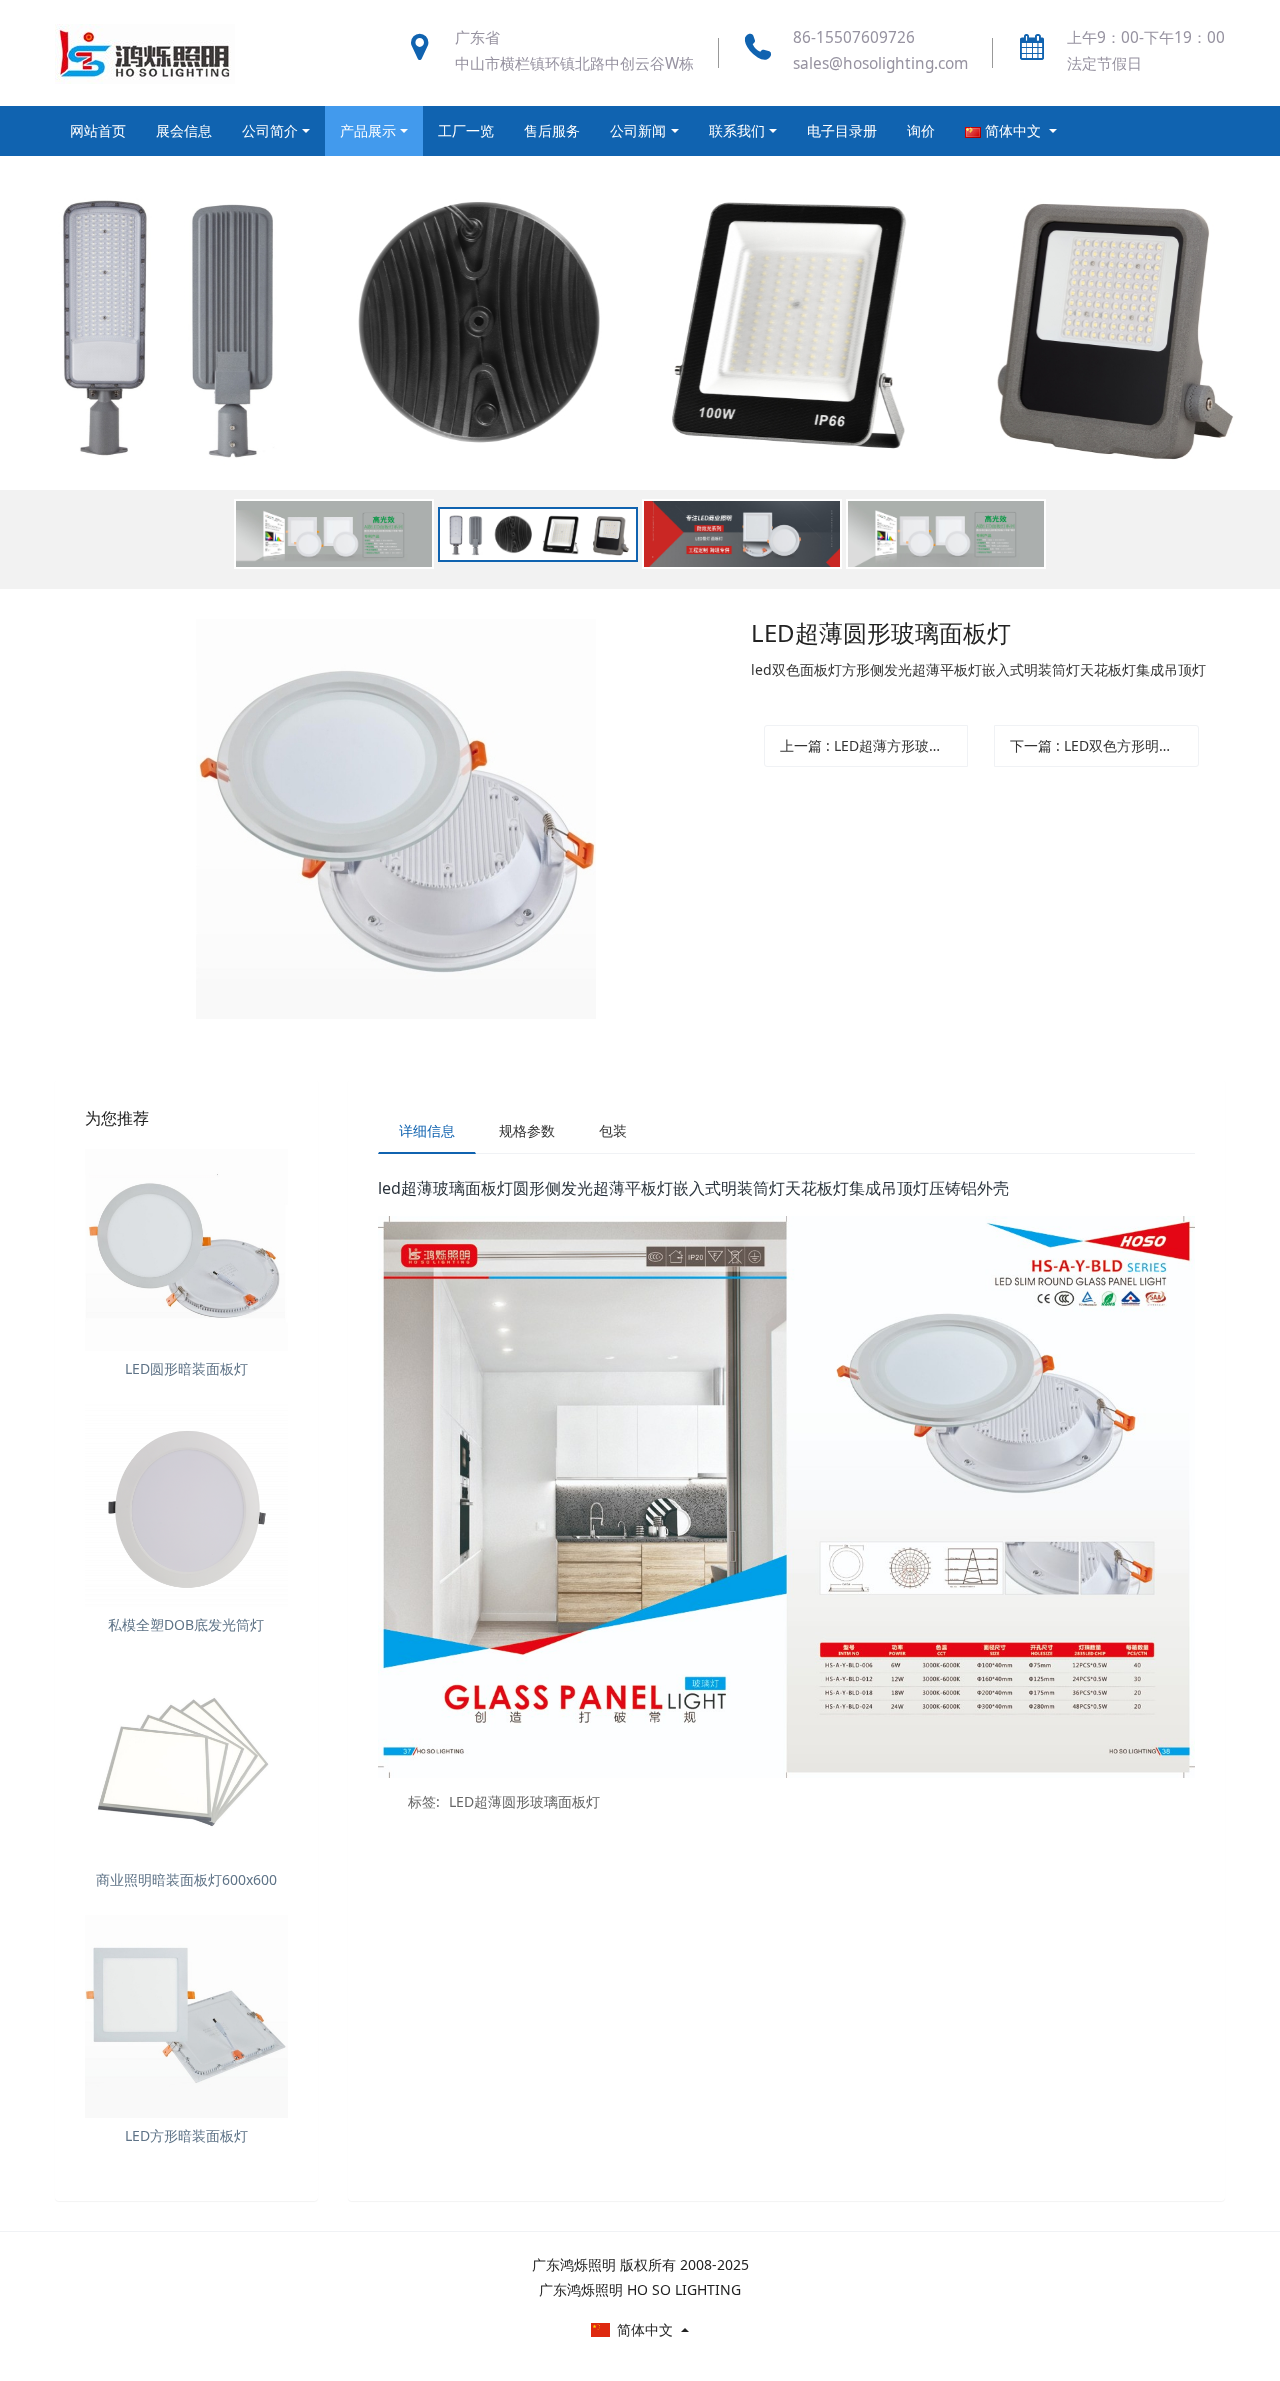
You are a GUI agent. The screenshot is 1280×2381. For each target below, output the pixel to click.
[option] (640, 372)
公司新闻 (638, 130)
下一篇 (1104, 745)
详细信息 (427, 1130)
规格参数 (527, 1130)
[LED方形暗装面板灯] (186, 2016)
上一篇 (874, 745)
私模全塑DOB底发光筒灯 (186, 1624)
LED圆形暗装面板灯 (186, 1368)
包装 (613, 1130)
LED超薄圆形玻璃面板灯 (524, 1801)
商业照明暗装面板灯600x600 (186, 1879)
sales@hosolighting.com (880, 63)
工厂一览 (466, 130)
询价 (921, 130)
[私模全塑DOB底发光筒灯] (186, 1505)
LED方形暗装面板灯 (186, 2135)
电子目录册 (842, 130)
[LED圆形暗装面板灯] (186, 1250)
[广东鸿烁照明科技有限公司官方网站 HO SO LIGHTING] (145, 53)
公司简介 (270, 130)
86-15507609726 (854, 37)
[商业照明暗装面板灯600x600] (186, 1761)
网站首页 (98, 130)
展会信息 (184, 130)
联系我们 (737, 130)
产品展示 (368, 130)
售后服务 (552, 130)
